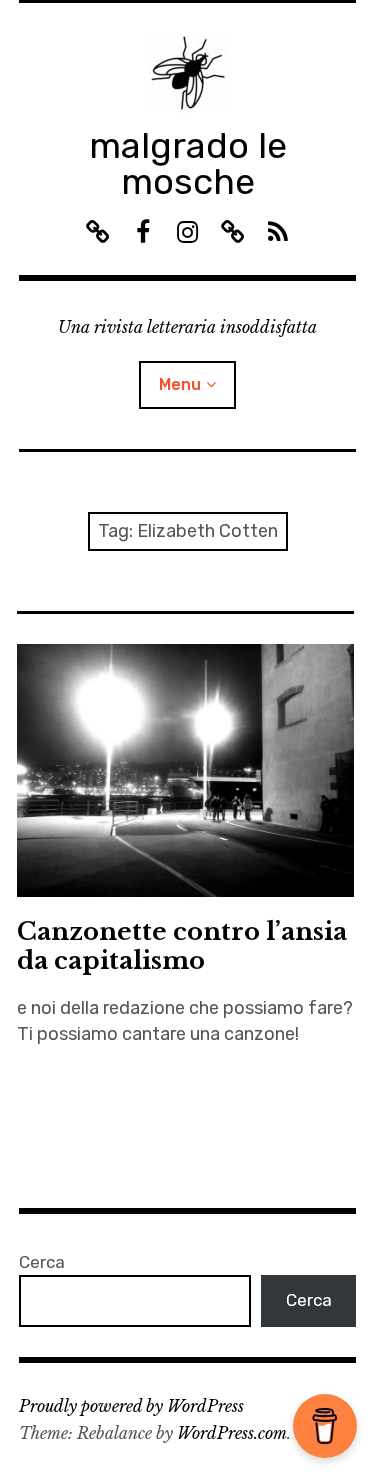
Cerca (42, 1262)
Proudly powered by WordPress (131, 1406)
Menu (180, 384)
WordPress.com (232, 1433)
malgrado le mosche (188, 163)
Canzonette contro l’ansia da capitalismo (182, 946)
